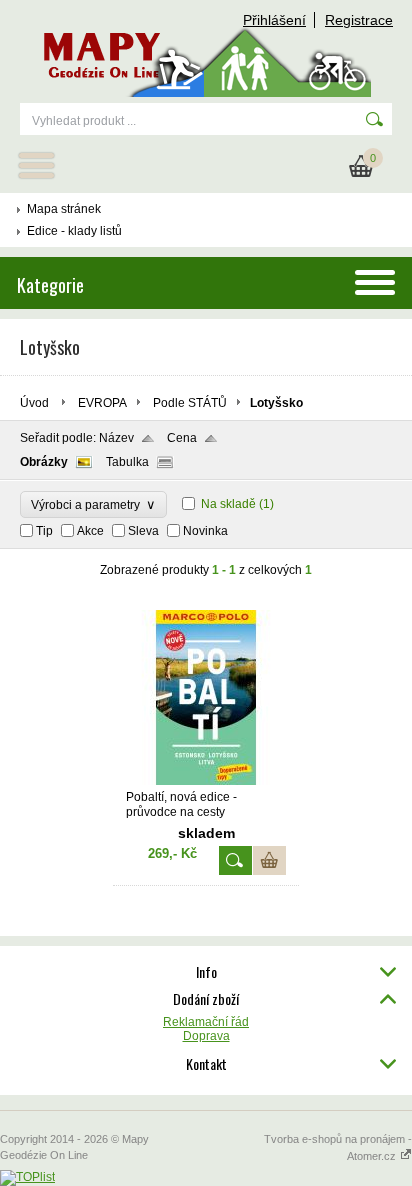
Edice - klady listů (74, 231)
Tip (44, 531)
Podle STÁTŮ (190, 403)
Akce (90, 531)
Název (116, 438)
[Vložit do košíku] (269, 860)
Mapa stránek (64, 209)
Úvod (34, 403)
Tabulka (127, 462)
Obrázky (44, 462)
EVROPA (102, 403)
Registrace (359, 20)
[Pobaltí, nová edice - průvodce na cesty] (206, 781)
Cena (182, 438)
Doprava (206, 1036)
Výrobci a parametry (93, 504)
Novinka (205, 531)
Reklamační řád (206, 1022)
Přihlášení (274, 20)
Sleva (143, 531)
